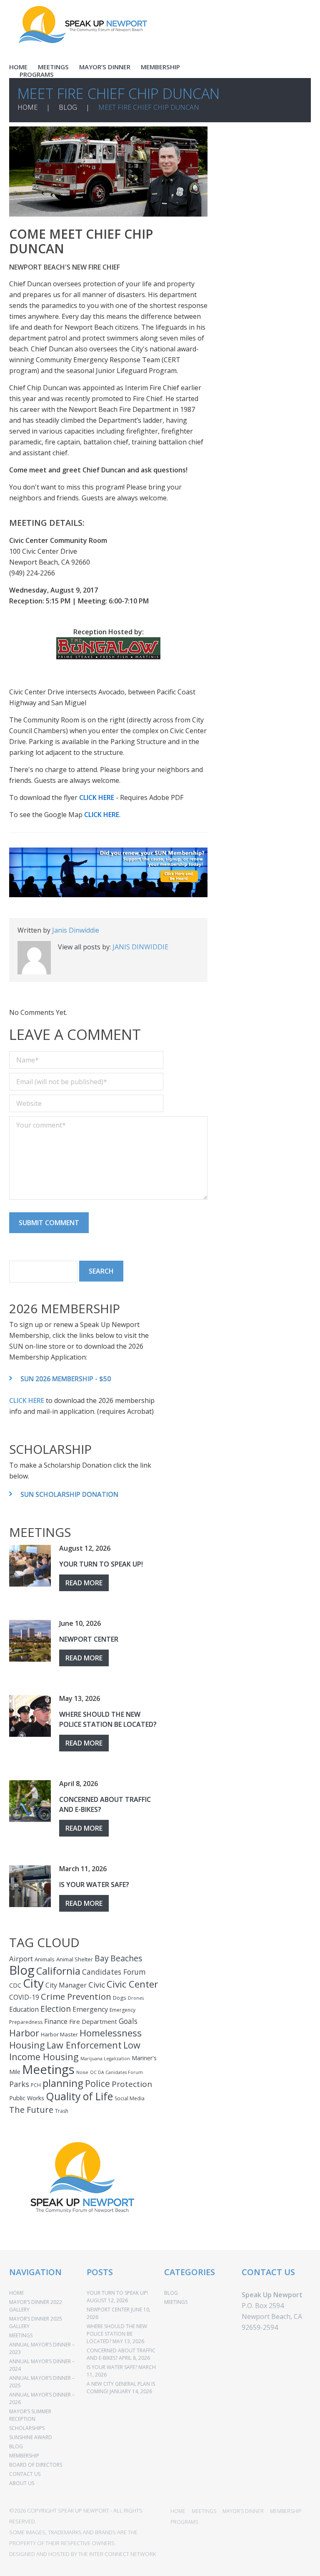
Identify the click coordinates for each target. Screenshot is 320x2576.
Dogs (120, 1998)
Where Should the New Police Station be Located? (117, 2334)
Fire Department (93, 2021)
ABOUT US (22, 2483)
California (58, 1971)
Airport (21, 1959)
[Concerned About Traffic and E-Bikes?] (30, 1801)
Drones (136, 1998)
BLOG (68, 107)
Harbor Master (59, 2034)
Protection (132, 2084)
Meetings (48, 2069)
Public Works (27, 2098)
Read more (84, 1583)
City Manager (66, 1985)
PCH (36, 2085)
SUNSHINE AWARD (31, 2437)
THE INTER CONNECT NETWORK (117, 2554)
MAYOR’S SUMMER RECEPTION (30, 2415)
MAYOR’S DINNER (105, 67)
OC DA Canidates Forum (116, 2072)
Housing (27, 2045)
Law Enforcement (84, 2045)
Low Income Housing (75, 2051)
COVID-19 (24, 1997)
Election (56, 2009)
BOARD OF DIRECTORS (36, 2465)
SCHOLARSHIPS (27, 2428)
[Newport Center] (30, 1641)
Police (97, 2083)
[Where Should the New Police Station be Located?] (30, 1716)
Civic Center (132, 1984)
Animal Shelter (75, 1959)
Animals (45, 1959)
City (33, 1983)
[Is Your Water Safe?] (30, 1886)
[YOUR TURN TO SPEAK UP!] (30, 1566)
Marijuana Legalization (105, 2059)
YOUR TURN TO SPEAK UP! (101, 1564)
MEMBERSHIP (160, 67)
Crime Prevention (76, 1996)
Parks (19, 2084)
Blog (22, 1970)
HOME (18, 67)
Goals (128, 2021)
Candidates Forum (114, 1972)
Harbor (24, 2033)
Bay (102, 1958)
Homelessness (111, 2033)
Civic (97, 1985)
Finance (56, 2021)
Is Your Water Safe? (94, 1885)
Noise (82, 2072)
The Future (31, 2109)
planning (63, 2083)
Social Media (130, 2098)
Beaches (126, 1958)
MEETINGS (53, 67)
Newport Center (89, 1639)
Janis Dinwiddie (76, 930)
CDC (15, 1985)
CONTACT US (25, 2474)
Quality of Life (79, 2096)
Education (24, 2009)
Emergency (90, 2009)
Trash (62, 2111)
